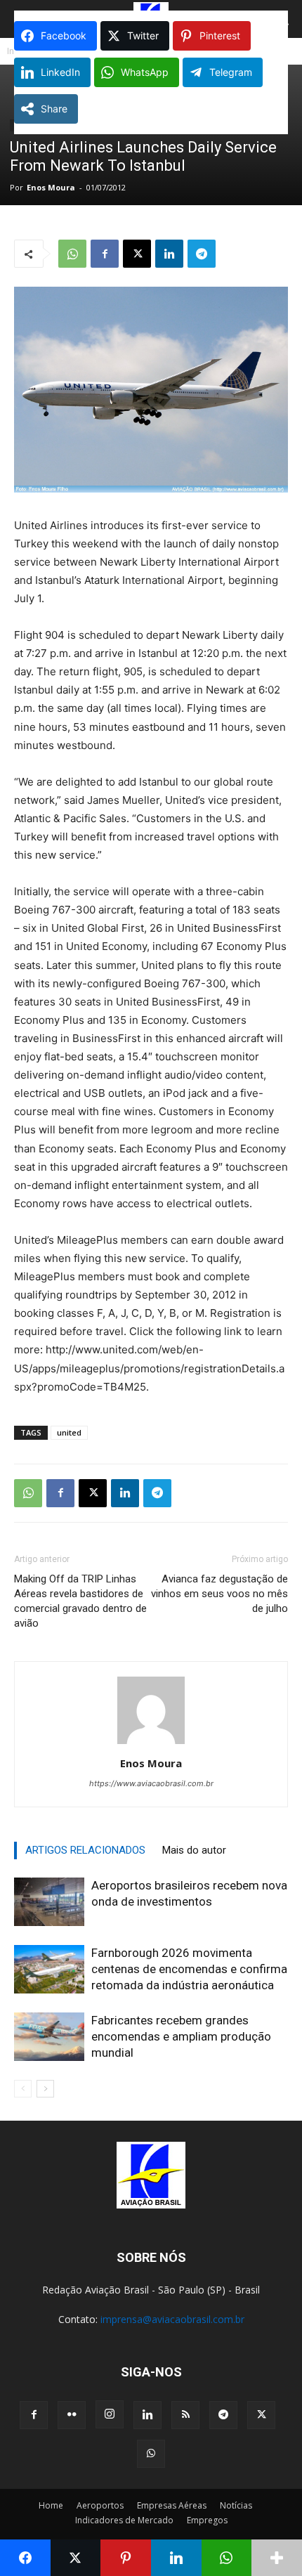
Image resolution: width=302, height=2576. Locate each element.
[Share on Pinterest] (126, 2558)
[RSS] (185, 2415)
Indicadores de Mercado (124, 2520)
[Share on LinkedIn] (176, 2558)
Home (51, 2505)
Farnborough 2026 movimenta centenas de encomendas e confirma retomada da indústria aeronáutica (189, 1969)
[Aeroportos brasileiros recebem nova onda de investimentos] (49, 1902)
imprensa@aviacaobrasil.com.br (172, 2319)
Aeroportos (100, 2505)
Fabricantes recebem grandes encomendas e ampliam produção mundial (181, 2036)
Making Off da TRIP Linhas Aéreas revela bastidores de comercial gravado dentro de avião (80, 1601)
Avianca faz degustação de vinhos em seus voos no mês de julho (219, 1594)
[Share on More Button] (277, 2558)
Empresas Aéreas (172, 2505)
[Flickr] (72, 2415)
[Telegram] (202, 254)
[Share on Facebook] (25, 2558)
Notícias (236, 2505)
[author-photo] (151, 1744)
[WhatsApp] (72, 254)
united (69, 1432)
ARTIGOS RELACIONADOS (85, 1850)
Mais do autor (194, 1850)
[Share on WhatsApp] (227, 2558)
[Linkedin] (169, 254)
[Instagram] (110, 2414)
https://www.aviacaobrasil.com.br (151, 1783)
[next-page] (45, 2089)
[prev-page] (23, 2089)
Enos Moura (51, 187)
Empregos (207, 2520)
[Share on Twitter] (76, 2558)
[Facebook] (105, 254)
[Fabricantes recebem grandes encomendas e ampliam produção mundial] (49, 2037)
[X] (137, 254)
